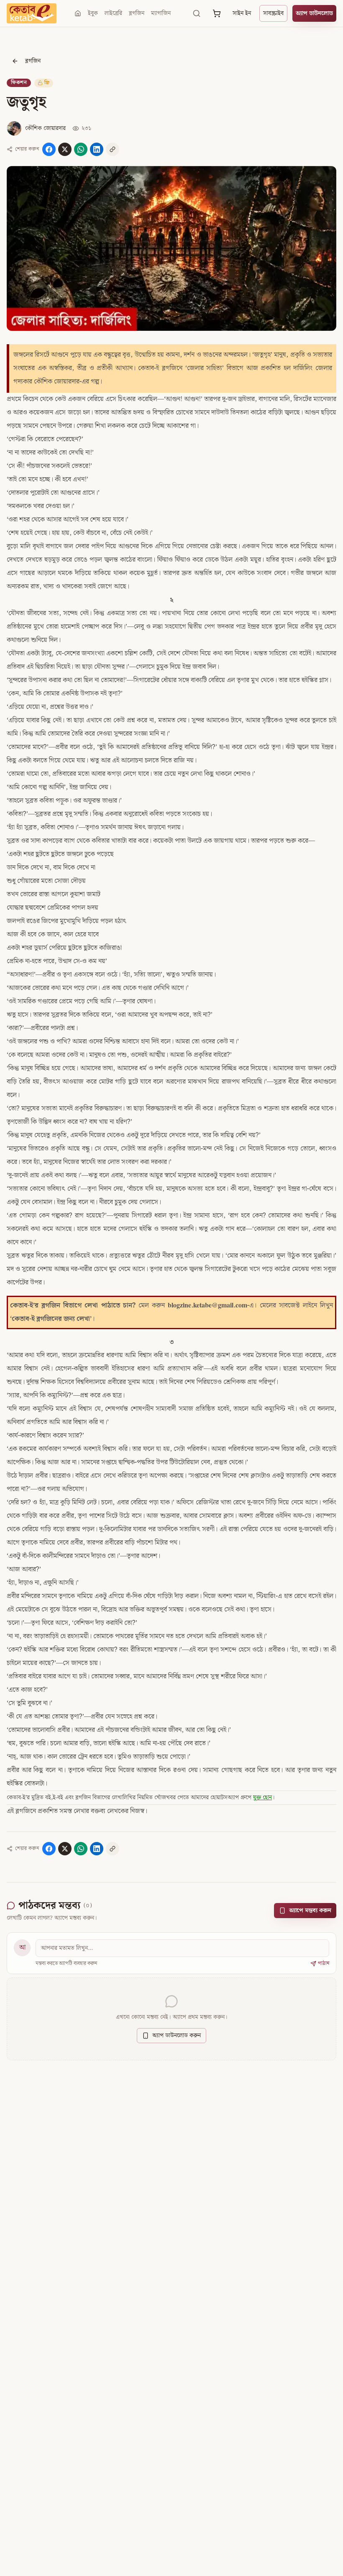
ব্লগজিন (137, 13)
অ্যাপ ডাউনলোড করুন (177, 2036)
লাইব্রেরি (113, 13)
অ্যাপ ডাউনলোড (314, 13)
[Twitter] (65, 149)
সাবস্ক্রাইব (273, 13)
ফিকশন (19, 83)
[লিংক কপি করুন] (113, 149)
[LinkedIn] (97, 149)
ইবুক (93, 13)
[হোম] (78, 13)
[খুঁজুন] (197, 13)
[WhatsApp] (81, 149)
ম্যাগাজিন (161, 13)
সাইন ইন (242, 13)
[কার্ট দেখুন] (217, 13)
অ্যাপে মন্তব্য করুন (310, 1911)
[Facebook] (49, 149)
